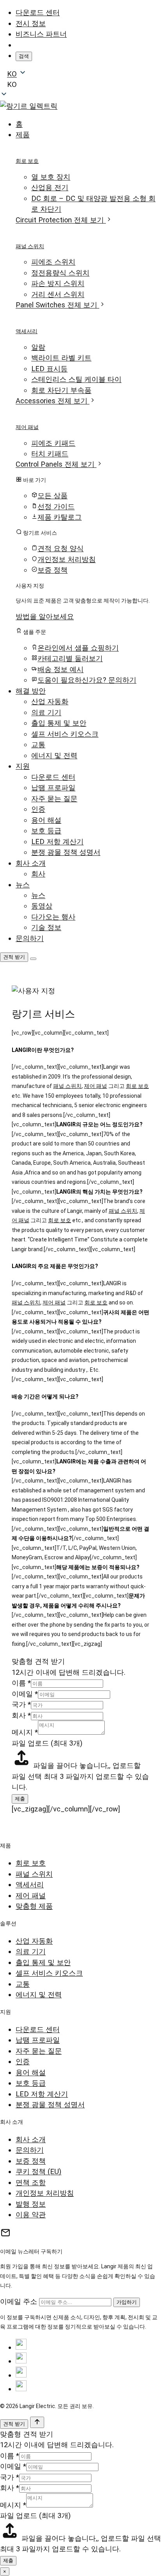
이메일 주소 (19, 2301)
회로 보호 (27, 161)
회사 (38, 874)
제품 (23, 134)
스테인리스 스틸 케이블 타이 (76, 379)
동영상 (42, 906)
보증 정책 (31, 2161)
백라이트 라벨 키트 (61, 358)
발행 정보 (31, 2204)
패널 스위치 (30, 246)
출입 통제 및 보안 (59, 723)
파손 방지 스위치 (58, 283)
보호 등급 (46, 831)
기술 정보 (46, 927)
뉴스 (23, 885)
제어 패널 (27, 427)
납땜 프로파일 (53, 787)
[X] (21, 2361)
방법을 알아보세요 (45, 616)
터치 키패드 (50, 454)
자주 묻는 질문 (54, 798)
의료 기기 (46, 712)
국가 (21, 1704)
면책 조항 (31, 2182)
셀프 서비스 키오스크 (65, 734)
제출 (20, 1799)
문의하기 (30, 938)
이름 (21, 1683)
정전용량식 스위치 (60, 273)
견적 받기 (14, 957)
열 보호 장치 (51, 177)
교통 (38, 744)
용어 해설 (46, 820)
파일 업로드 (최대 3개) (47, 1743)
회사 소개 (31, 863)
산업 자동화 (50, 701)
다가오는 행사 (53, 917)
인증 (38, 809)
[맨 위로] (37, 2422)
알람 (38, 347)
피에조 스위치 (53, 262)
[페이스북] (21, 2347)
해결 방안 (31, 691)
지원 (23, 766)
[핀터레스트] (21, 2389)
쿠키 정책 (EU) (38, 2171)
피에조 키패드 (53, 443)
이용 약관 (31, 2214)
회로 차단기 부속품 (61, 390)
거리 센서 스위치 (58, 294)
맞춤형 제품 (34, 1906)
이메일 (25, 1694)
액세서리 (27, 331)
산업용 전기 (50, 187)
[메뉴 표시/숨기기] (33, 959)
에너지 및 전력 (54, 755)
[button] (80, 84)
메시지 (25, 1732)
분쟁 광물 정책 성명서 (66, 852)
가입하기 (127, 2302)
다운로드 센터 (38, 12)
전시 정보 (31, 23)
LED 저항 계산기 (57, 842)
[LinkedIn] (21, 2375)
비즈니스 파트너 (41, 34)
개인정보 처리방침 (45, 2193)
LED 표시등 (49, 369)
